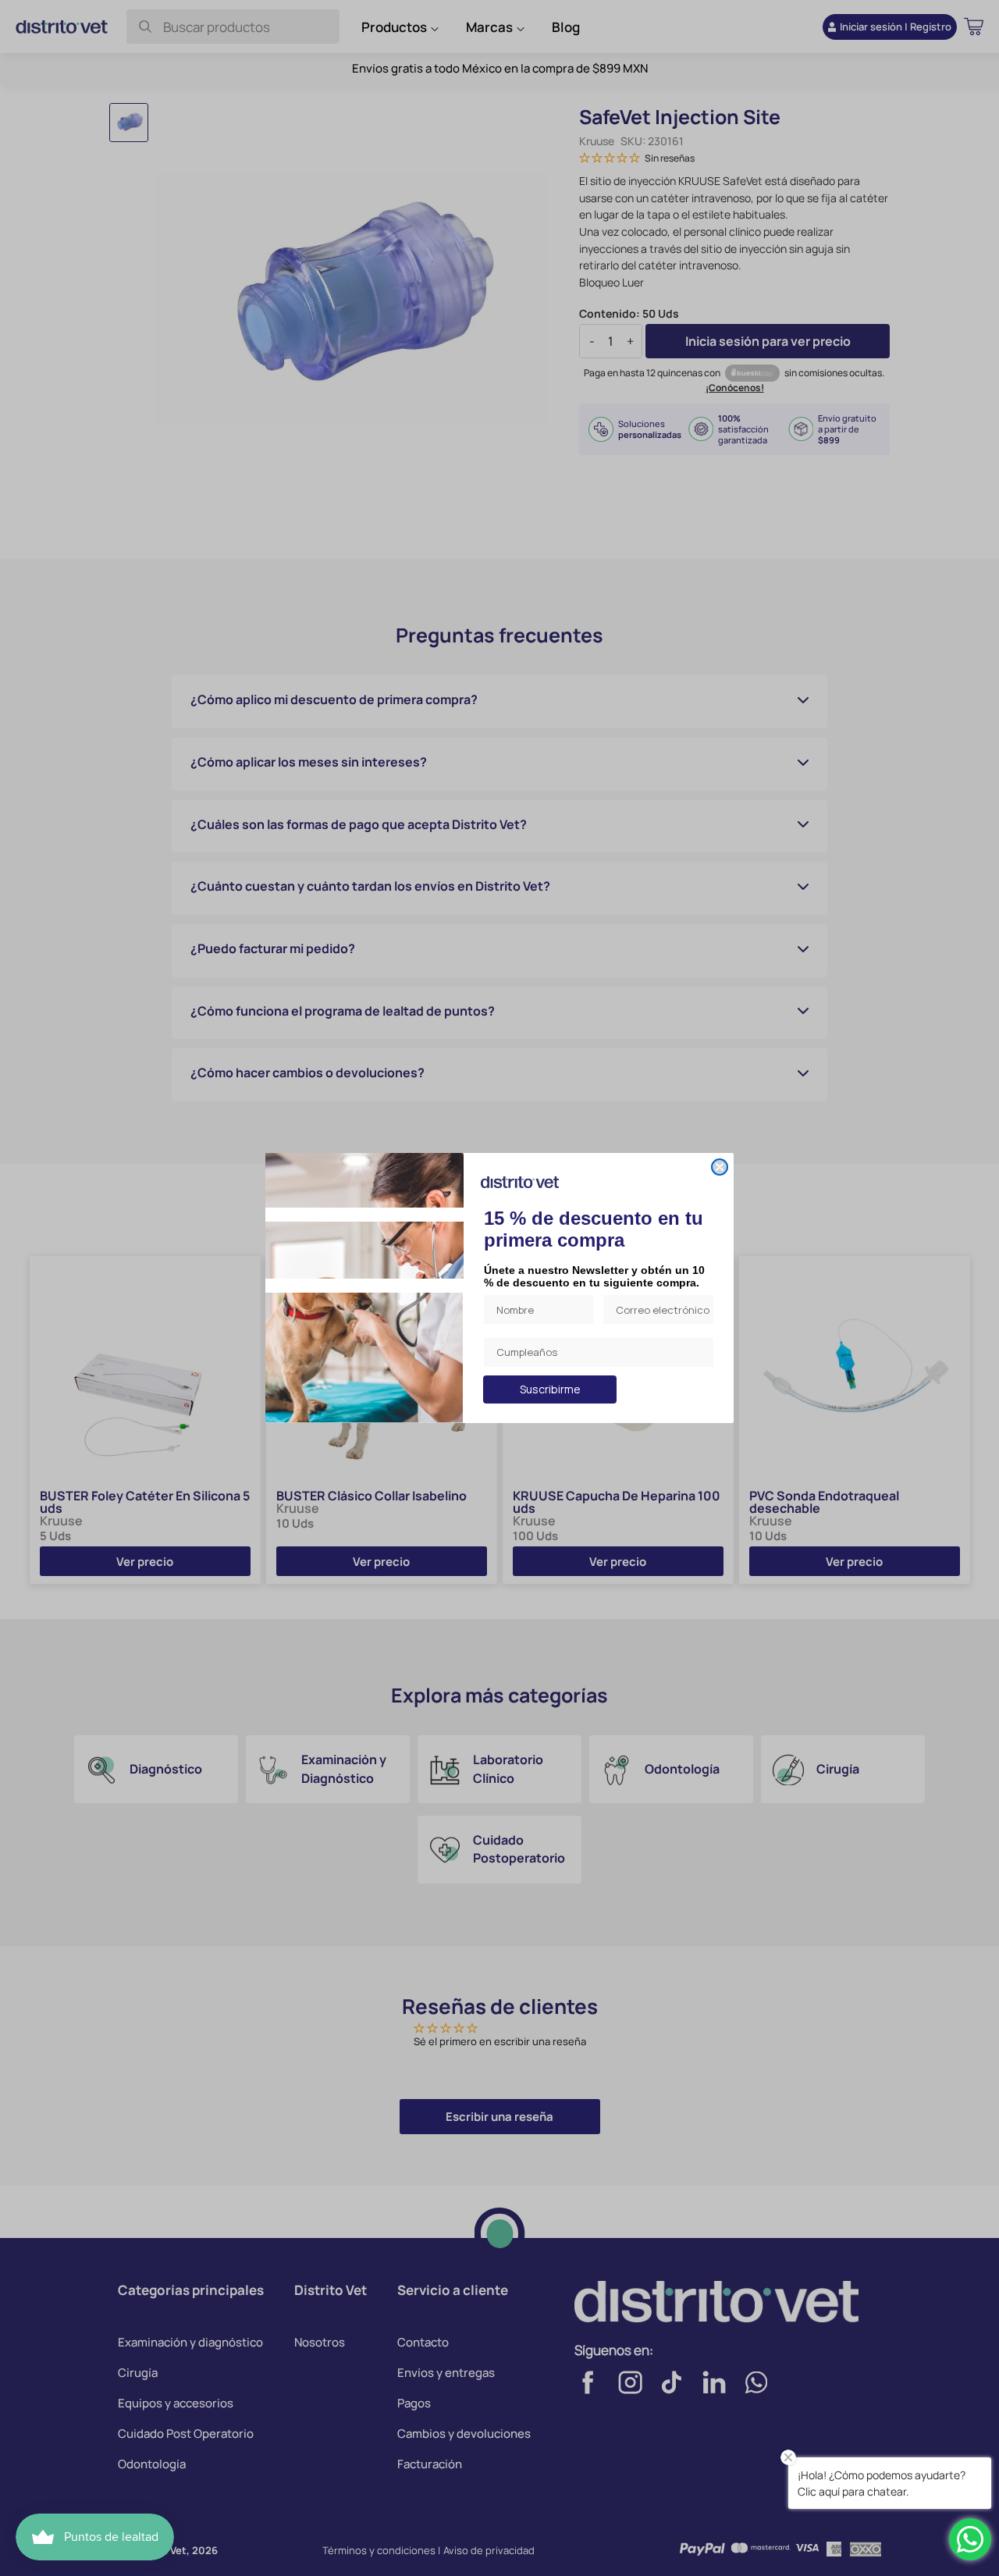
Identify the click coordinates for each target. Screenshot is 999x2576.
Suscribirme (550, 1389)
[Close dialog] (720, 1167)
